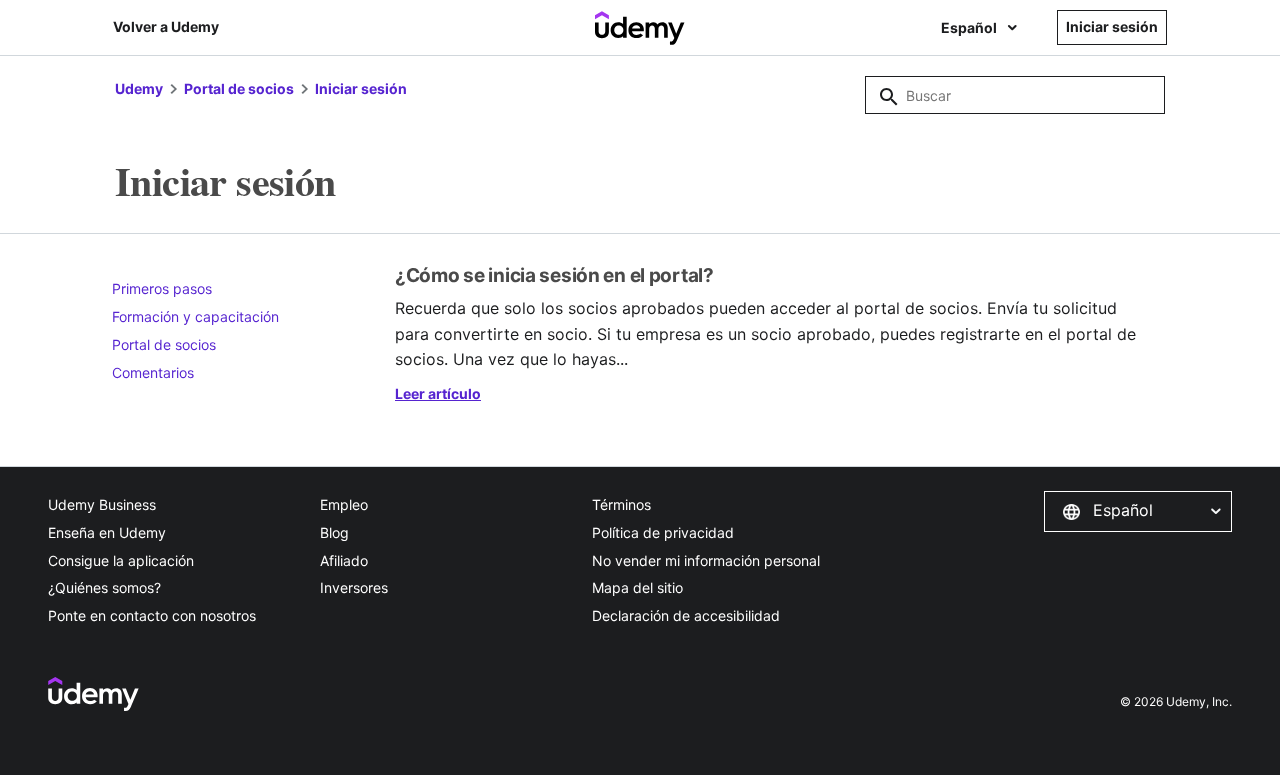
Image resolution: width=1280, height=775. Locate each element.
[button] (1138, 511)
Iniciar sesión (361, 88)
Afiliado (344, 560)
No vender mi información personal (706, 560)
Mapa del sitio (637, 587)
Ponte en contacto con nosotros (152, 615)
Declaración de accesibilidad (686, 615)
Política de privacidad (663, 532)
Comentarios (153, 372)
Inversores (354, 587)
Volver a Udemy (166, 26)
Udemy (139, 88)
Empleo (344, 504)
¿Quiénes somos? (104, 587)
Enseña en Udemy (107, 532)
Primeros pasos (162, 288)
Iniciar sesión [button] (1112, 26)
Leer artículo (438, 393)
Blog (334, 532)
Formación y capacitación (195, 316)
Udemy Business (102, 504)
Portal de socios (239, 88)
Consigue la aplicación (121, 560)
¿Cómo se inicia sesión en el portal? (554, 275)
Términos (621, 504)
